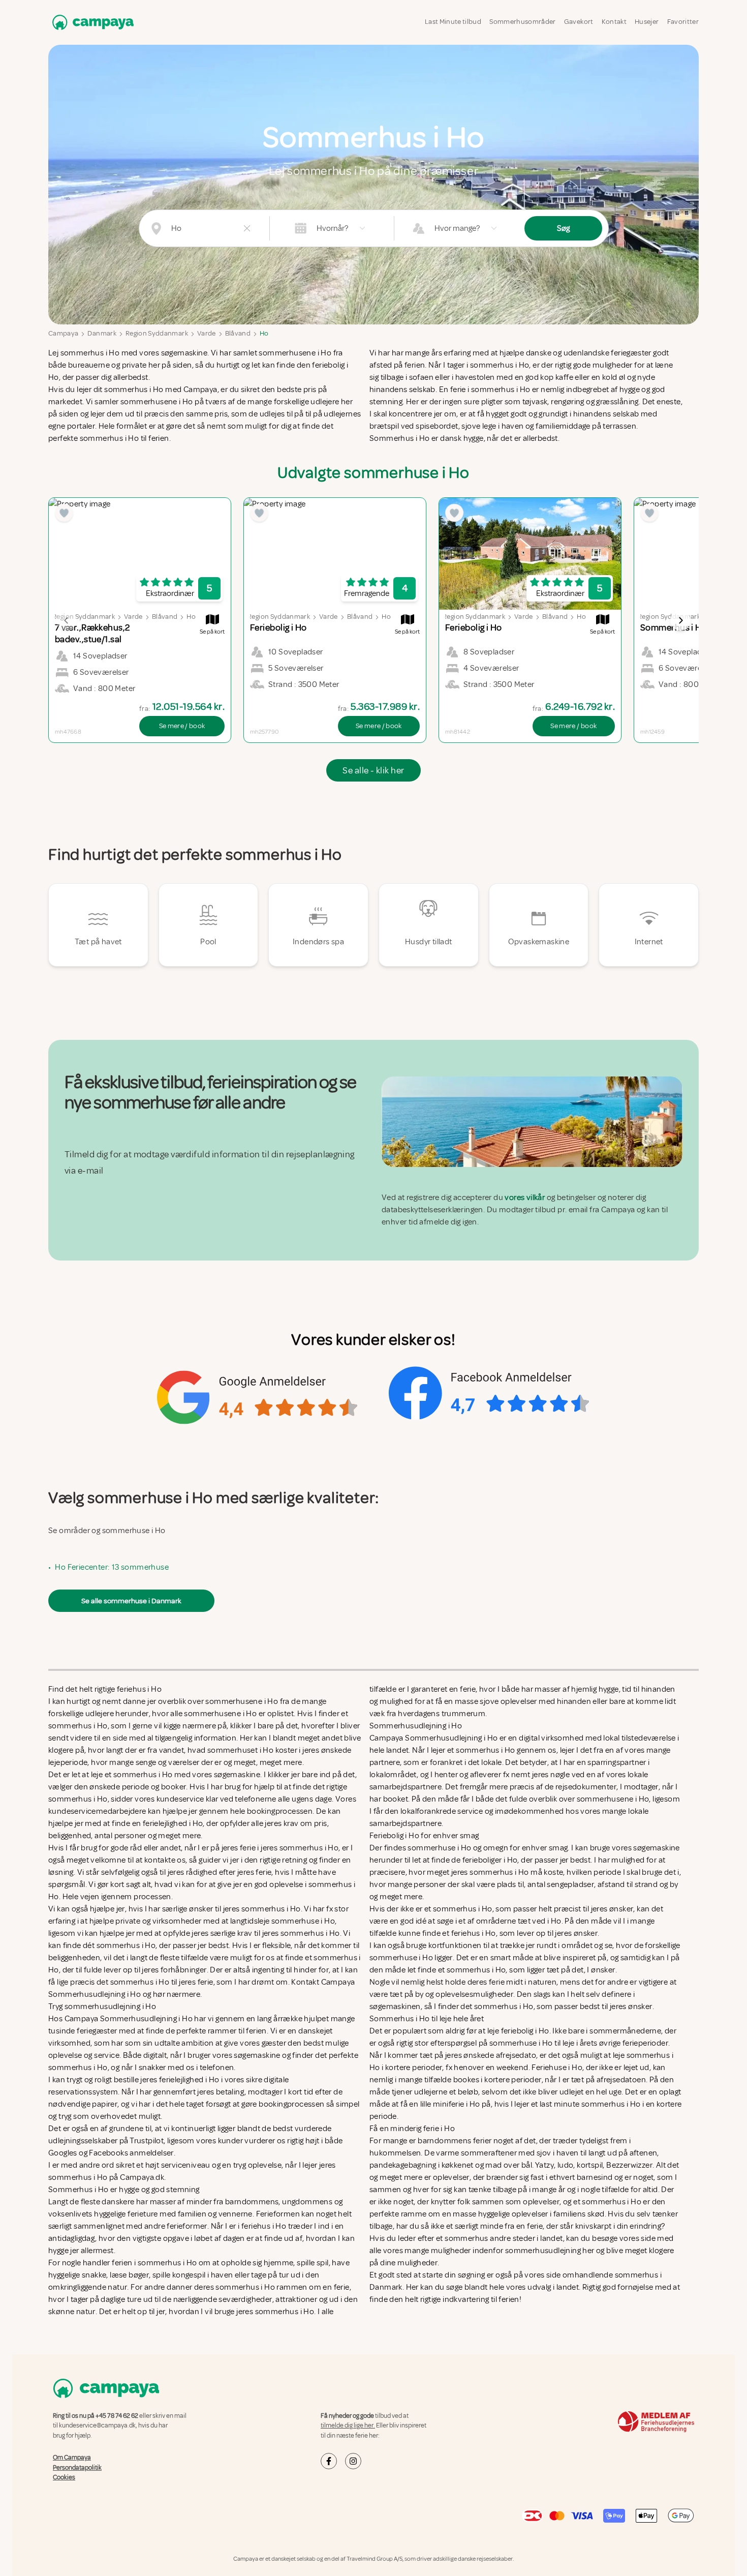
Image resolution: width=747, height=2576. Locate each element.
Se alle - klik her (373, 770)
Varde (207, 333)
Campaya (63, 333)
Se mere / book (182, 726)
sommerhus (466, 2238)
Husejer (647, 22)
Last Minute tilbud (453, 22)
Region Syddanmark (157, 333)
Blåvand (238, 333)
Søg (563, 228)
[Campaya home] (91, 22)
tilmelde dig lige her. (348, 2425)
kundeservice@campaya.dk (97, 2425)
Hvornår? (332, 228)
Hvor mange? (457, 228)
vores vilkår (525, 1197)
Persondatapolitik (77, 2467)
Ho (264, 333)
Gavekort (579, 22)
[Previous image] (67, 620)
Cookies (64, 2477)
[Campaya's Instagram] (353, 2461)
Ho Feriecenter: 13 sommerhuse (112, 1567)
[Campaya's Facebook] (329, 2461)
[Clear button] (247, 228)
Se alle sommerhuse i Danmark (131, 1601)
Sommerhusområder (523, 22)
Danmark (102, 333)
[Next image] (680, 620)
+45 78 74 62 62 (117, 2416)
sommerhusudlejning (543, 2251)
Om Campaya (72, 2458)
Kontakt (614, 22)
